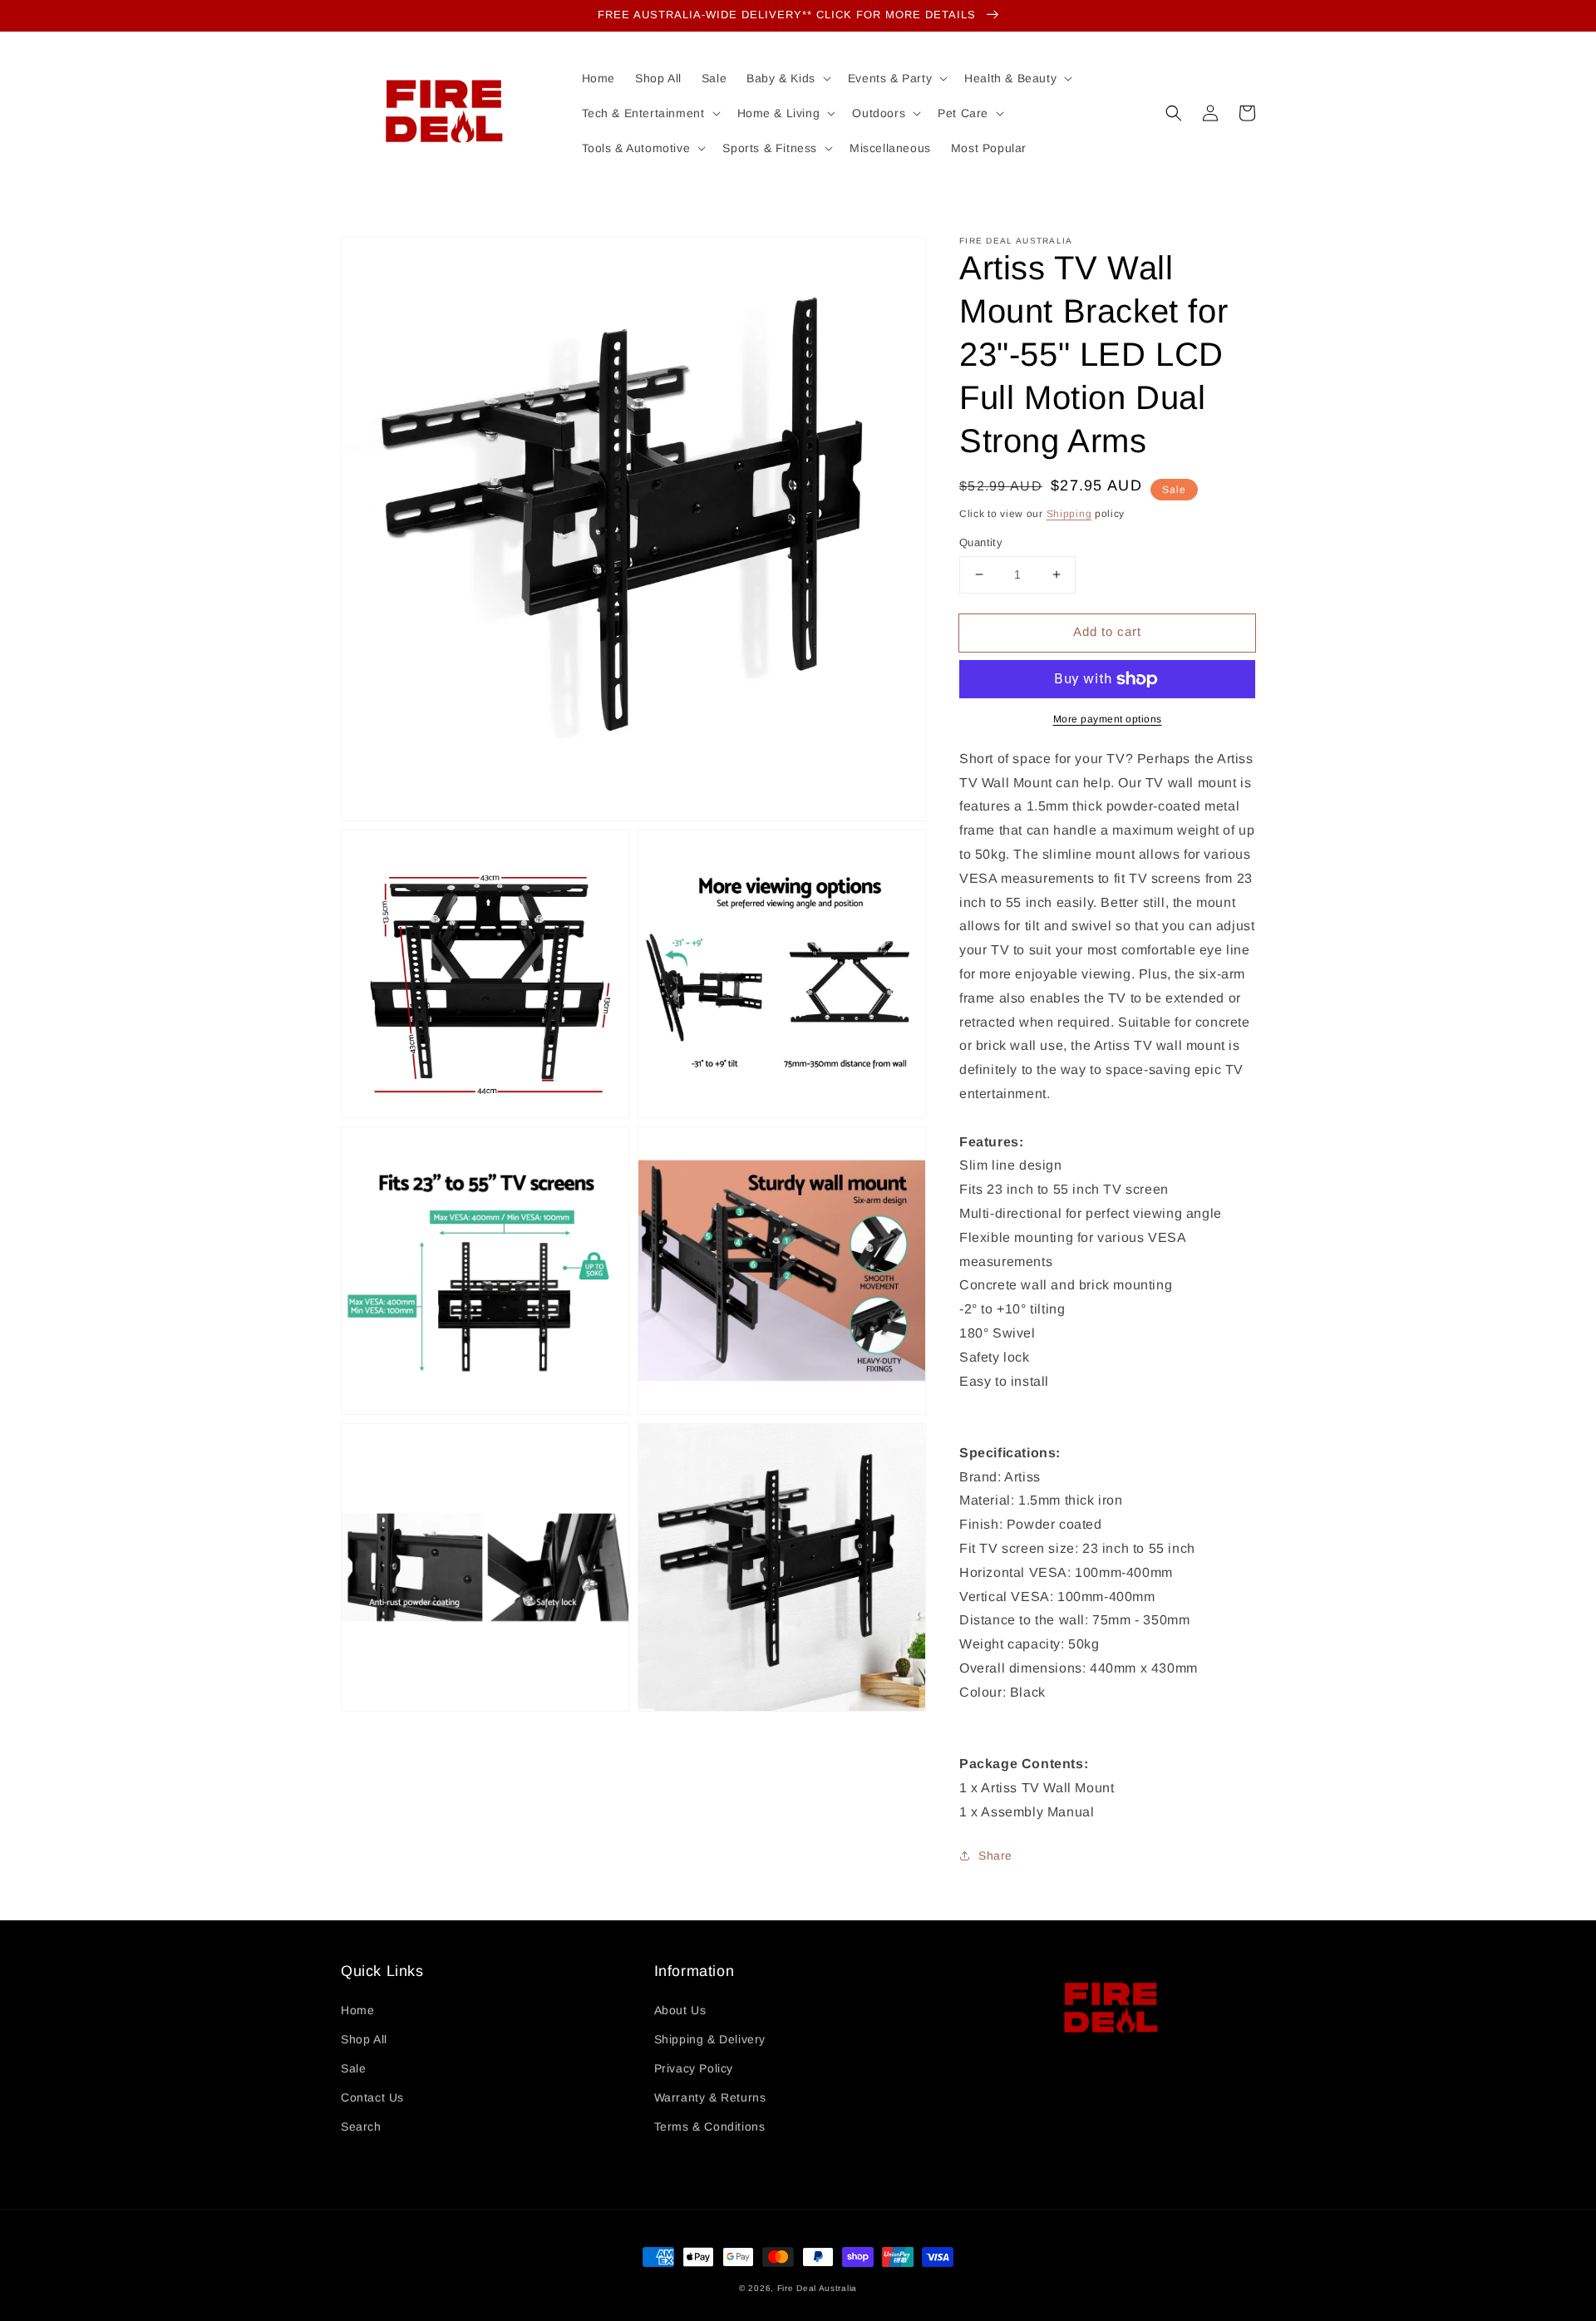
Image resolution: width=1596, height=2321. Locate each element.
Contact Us (372, 2097)
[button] (1174, 113)
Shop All (364, 2039)
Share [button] (995, 1855)
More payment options (1108, 719)
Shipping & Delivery (710, 2039)
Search (361, 2126)
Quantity (981, 542)
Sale (353, 2068)
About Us (680, 2010)
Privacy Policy (694, 2068)
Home (357, 2010)
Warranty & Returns (710, 2097)
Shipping (1069, 514)
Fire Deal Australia (817, 2288)
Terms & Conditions (710, 2126)
